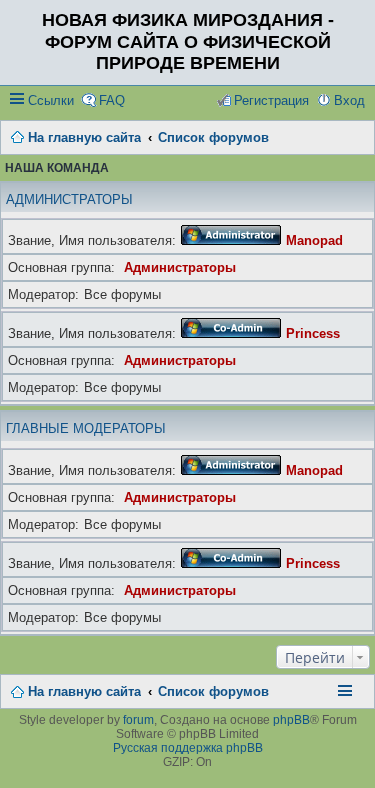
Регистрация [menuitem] (271, 100)
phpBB (291, 720)
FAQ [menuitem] (112, 100)
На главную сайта (84, 691)
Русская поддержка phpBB (188, 748)
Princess (313, 333)
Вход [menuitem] (349, 100)
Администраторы (69, 199)
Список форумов (213, 691)
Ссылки (51, 100)
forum (138, 720)
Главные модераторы (86, 428)
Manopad (314, 240)
